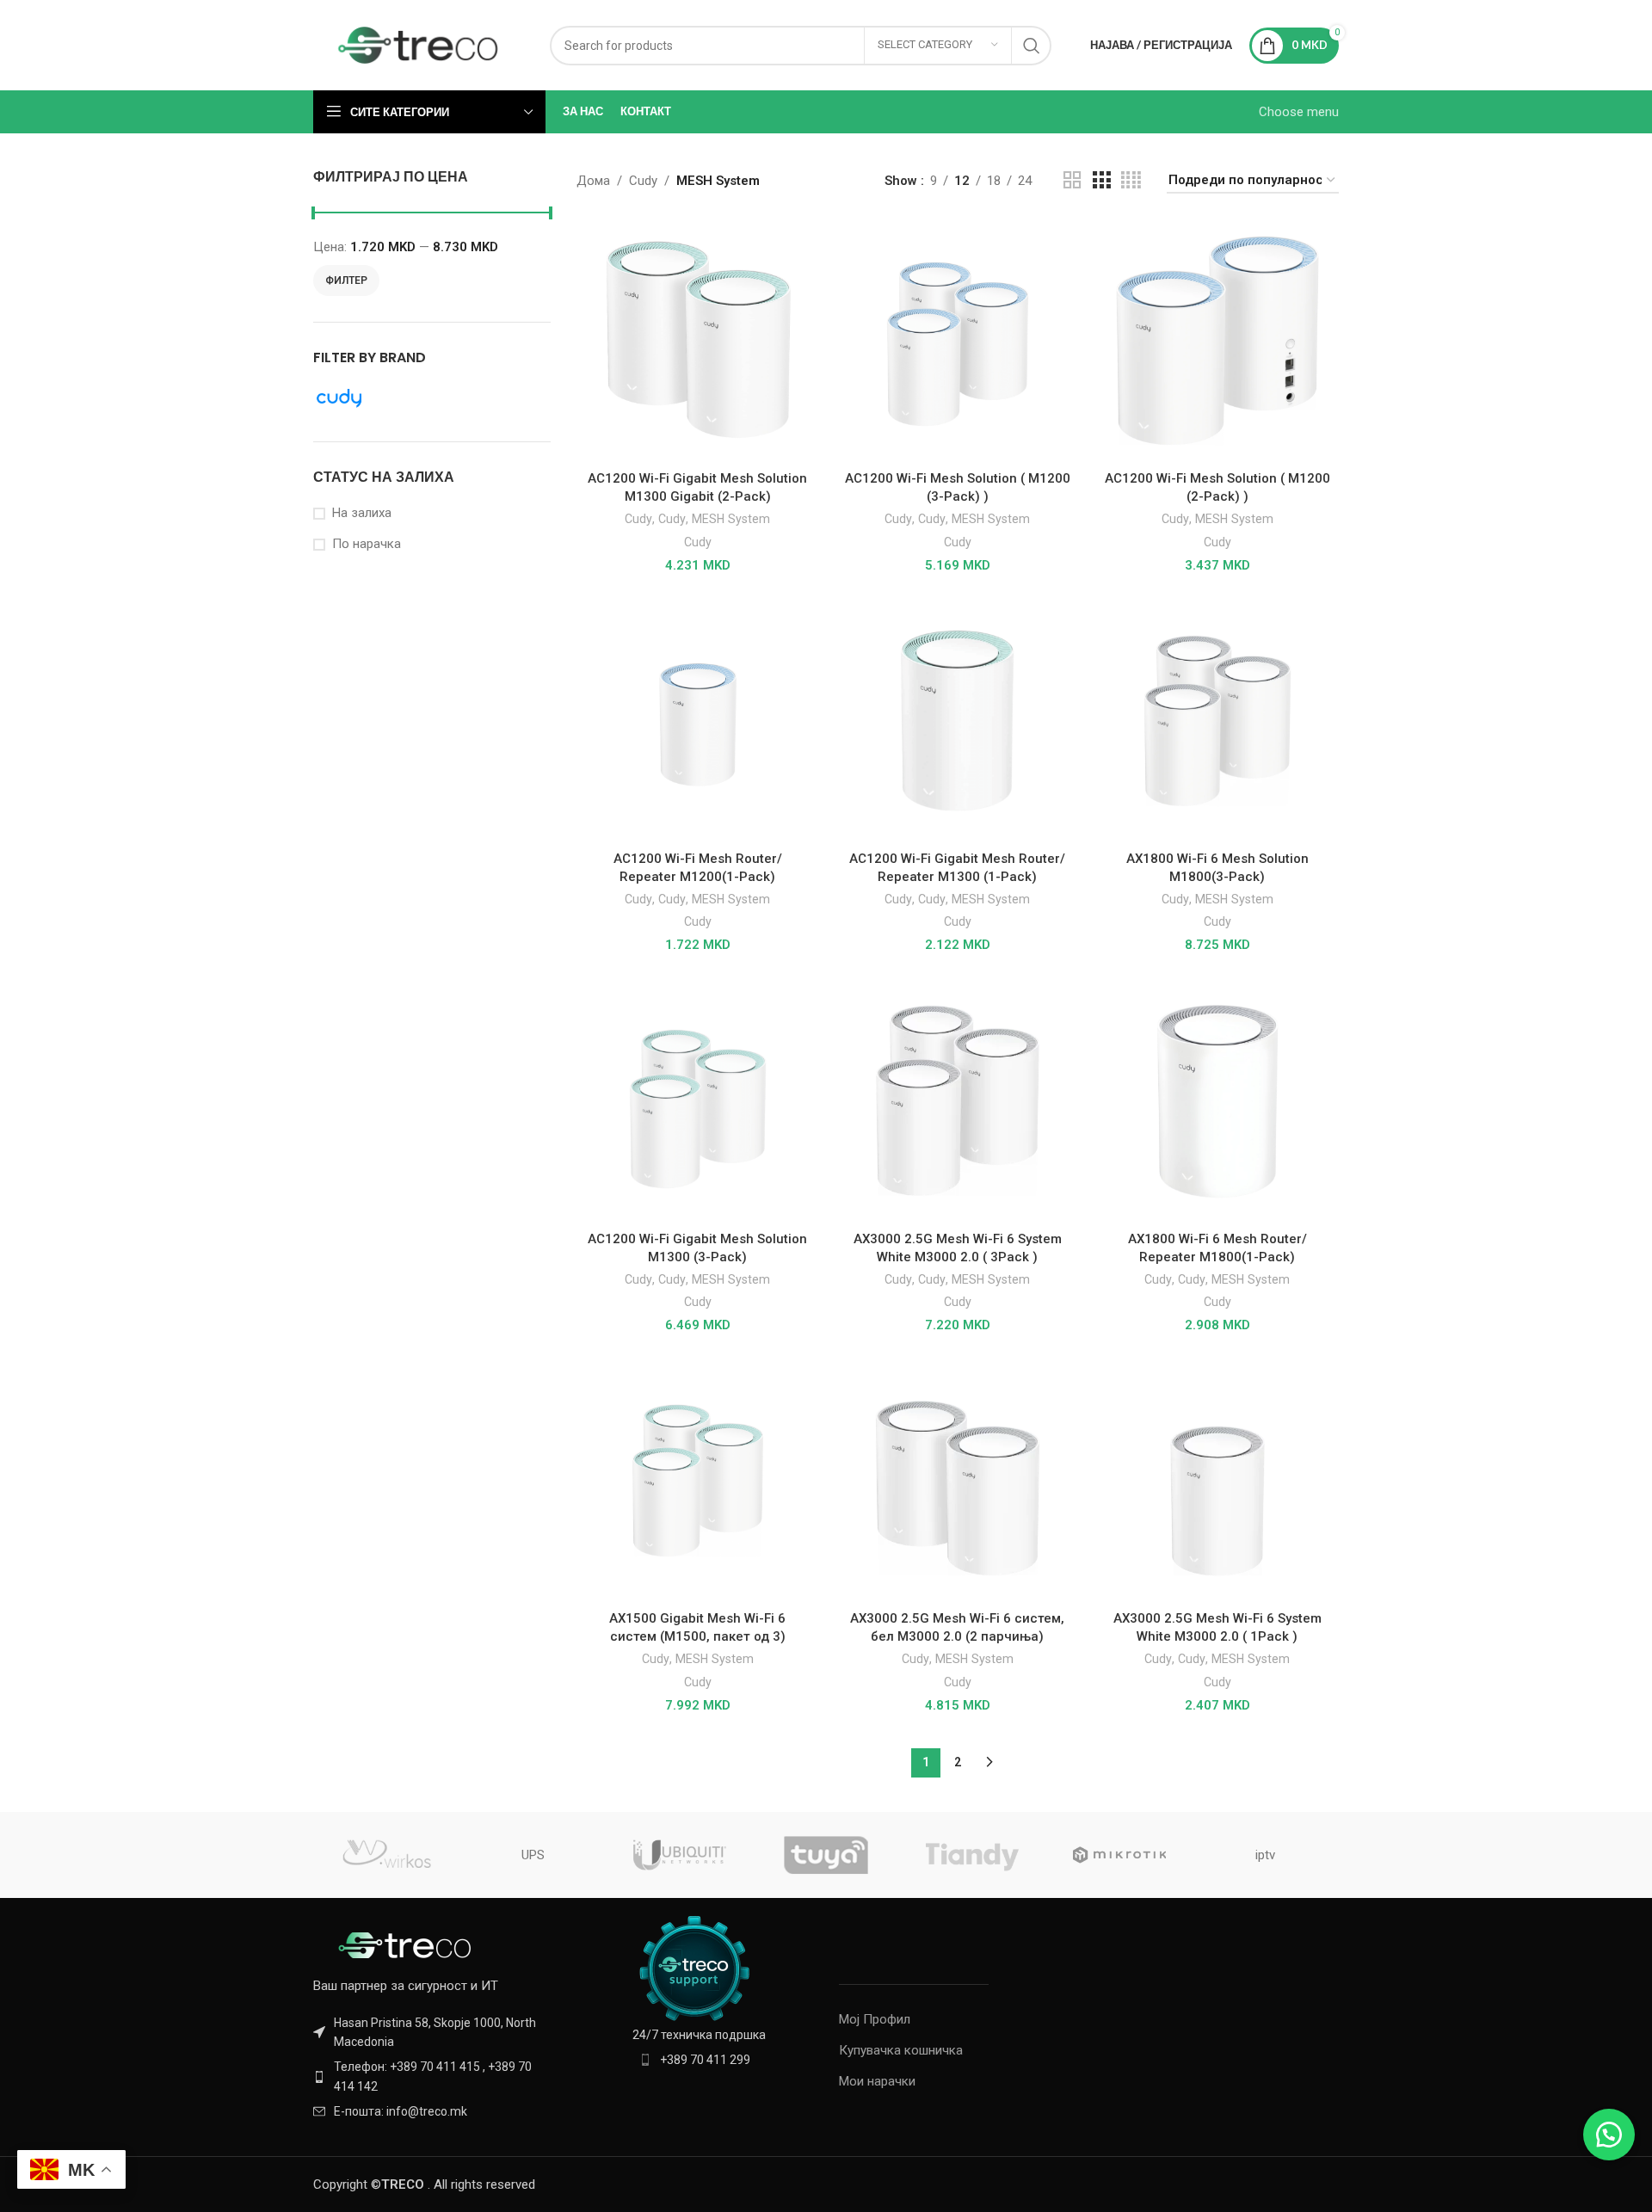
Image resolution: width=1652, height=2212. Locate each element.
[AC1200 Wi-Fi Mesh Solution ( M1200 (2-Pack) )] (1217, 341)
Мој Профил (875, 2019)
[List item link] (432, 2076)
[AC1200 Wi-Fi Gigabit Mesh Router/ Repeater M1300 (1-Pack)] (958, 721)
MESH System (731, 519)
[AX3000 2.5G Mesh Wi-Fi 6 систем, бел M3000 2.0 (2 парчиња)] (958, 1481)
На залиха (362, 513)
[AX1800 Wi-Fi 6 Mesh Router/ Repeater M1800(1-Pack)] (1217, 1100)
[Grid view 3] (1101, 181)
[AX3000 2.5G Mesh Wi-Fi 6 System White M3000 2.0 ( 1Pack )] (1217, 1481)
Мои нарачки (877, 2081)
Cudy (643, 181)
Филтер (346, 280)
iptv (1265, 1855)
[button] (1609, 2135)
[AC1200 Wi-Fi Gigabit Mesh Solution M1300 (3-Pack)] (698, 1100)
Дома (593, 181)
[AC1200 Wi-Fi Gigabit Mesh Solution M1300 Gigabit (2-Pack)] (698, 341)
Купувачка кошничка (901, 2050)
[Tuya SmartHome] (826, 1855)
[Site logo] (419, 44)
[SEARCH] (1032, 46)
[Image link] (408, 1944)
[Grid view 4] (1131, 181)
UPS (533, 1855)
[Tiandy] (972, 1855)
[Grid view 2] (1072, 181)
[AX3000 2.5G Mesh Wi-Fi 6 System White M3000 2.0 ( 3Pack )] (958, 1100)
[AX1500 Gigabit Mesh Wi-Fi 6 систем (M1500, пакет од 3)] (698, 1481)
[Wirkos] (386, 1855)
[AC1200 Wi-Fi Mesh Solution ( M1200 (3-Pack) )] (958, 341)
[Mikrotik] (1119, 1855)
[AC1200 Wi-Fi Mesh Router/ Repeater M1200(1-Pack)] (698, 721)
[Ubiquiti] (680, 1855)
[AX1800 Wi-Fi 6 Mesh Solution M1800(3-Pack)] (1217, 721)
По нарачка (367, 544)
